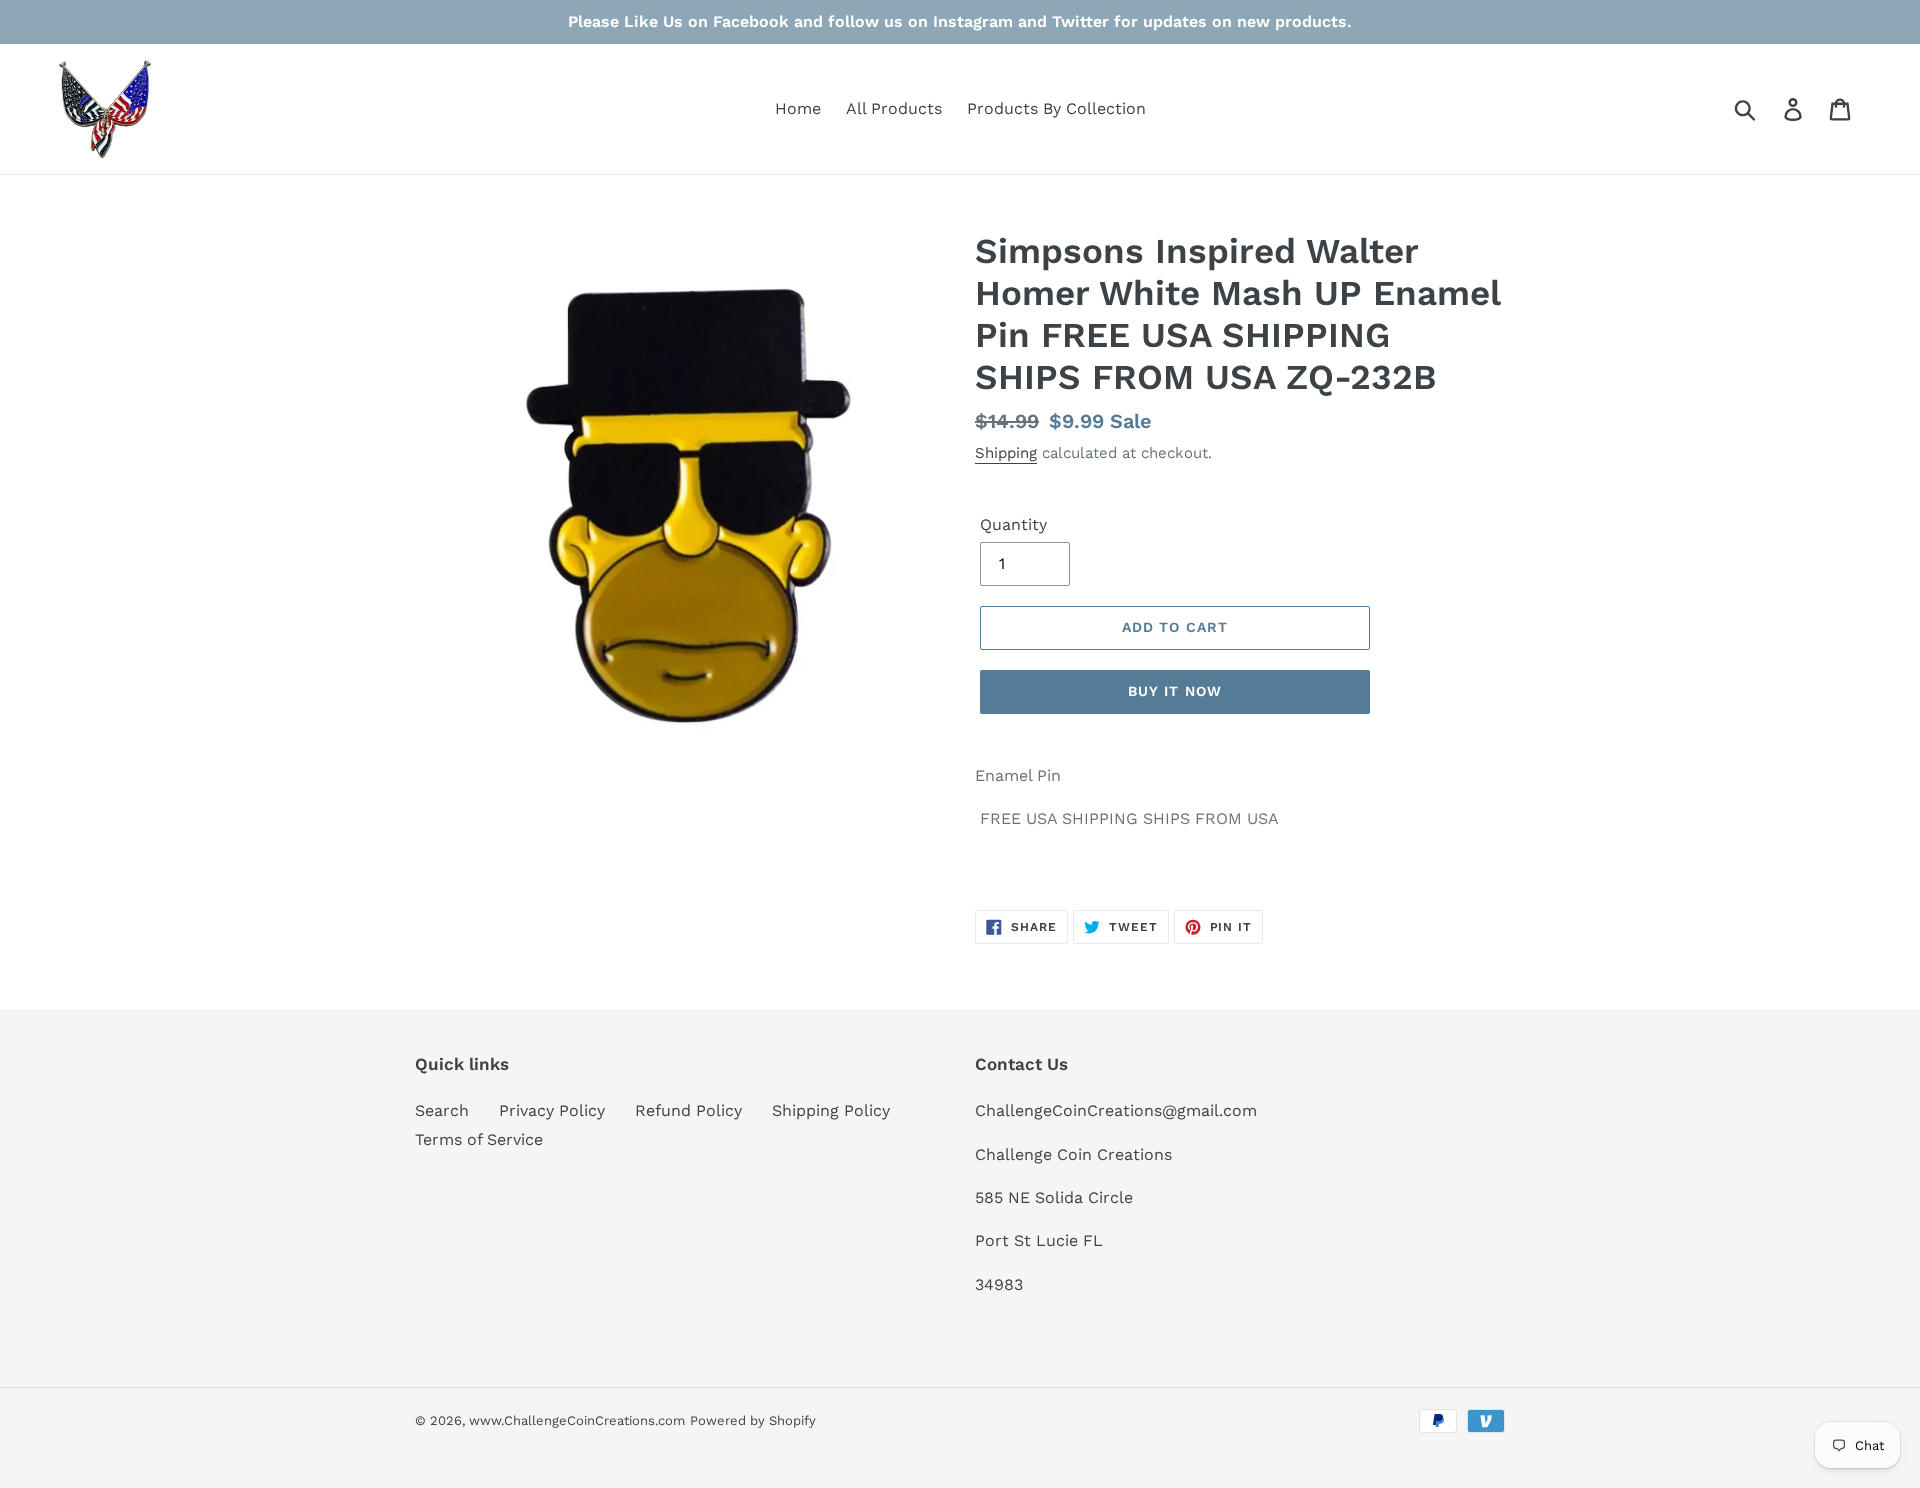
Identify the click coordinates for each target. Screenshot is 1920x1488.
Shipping (1006, 453)
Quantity (1013, 524)
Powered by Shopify (753, 1420)
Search (442, 1110)
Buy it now (1175, 691)
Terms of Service (479, 1139)
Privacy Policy (552, 1110)
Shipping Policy (831, 1110)
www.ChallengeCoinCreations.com (577, 1420)
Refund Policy (688, 1110)
